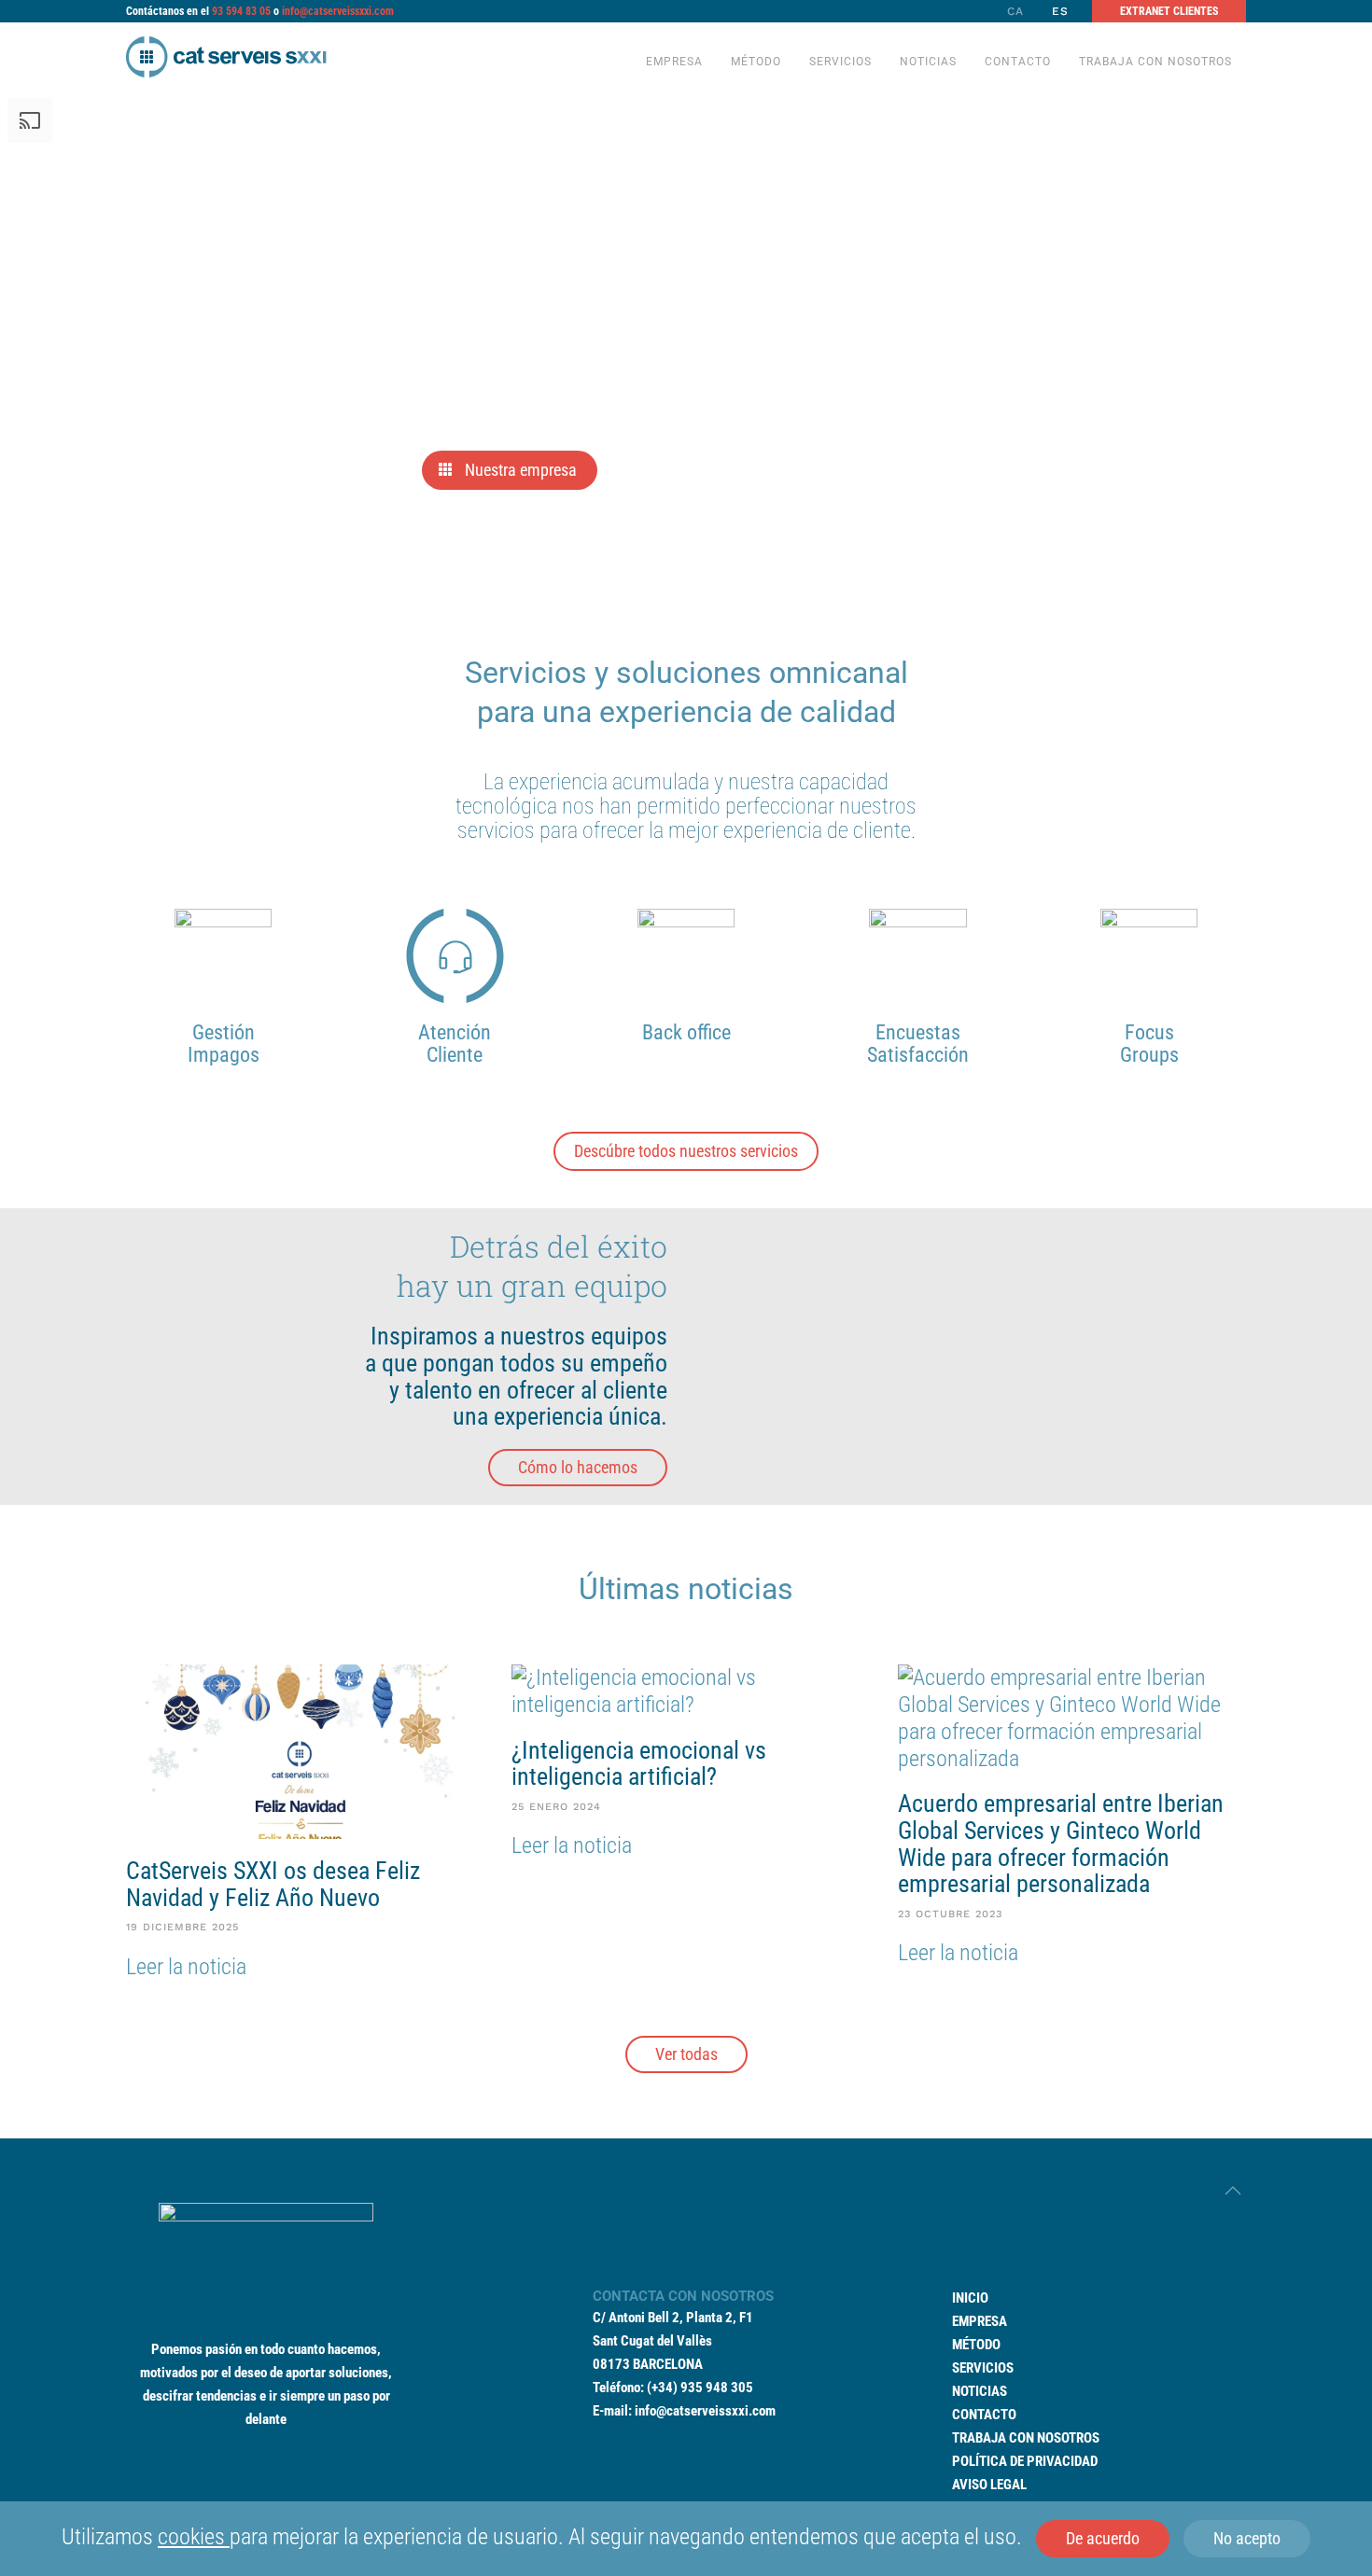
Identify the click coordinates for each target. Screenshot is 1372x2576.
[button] (1233, 2191)
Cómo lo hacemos (578, 1467)
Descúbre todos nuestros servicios (686, 1151)
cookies (194, 2537)
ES (1060, 11)
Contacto (1018, 62)
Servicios (840, 62)
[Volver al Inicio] (226, 56)
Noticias (928, 62)
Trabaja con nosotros (1155, 62)
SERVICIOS (983, 2368)
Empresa (674, 62)
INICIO (970, 2298)
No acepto (1247, 2538)
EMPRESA (980, 2321)
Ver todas (686, 2054)
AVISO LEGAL (989, 2485)
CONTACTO (984, 2415)
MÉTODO (976, 2345)
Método (756, 62)
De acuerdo (1103, 2538)
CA (1015, 11)
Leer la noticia (186, 1967)
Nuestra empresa (521, 471)
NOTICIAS (980, 2391)
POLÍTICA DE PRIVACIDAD (1025, 2461)
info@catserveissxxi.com (338, 11)
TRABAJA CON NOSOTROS (1026, 2438)
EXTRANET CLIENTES (1169, 11)
